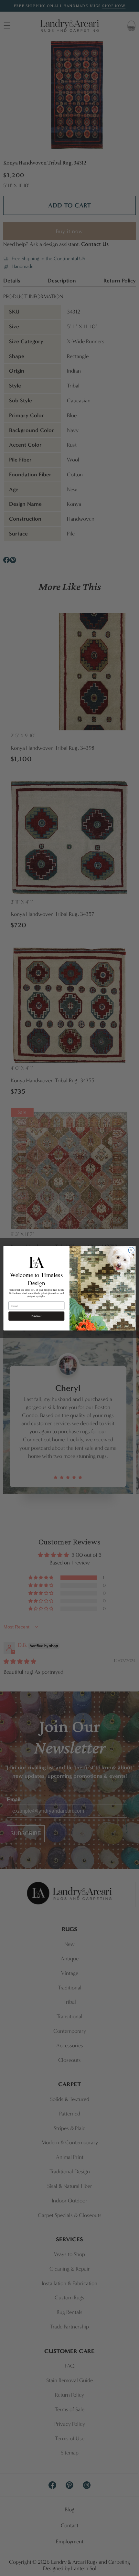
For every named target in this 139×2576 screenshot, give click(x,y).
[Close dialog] (131, 1250)
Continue (36, 1316)
